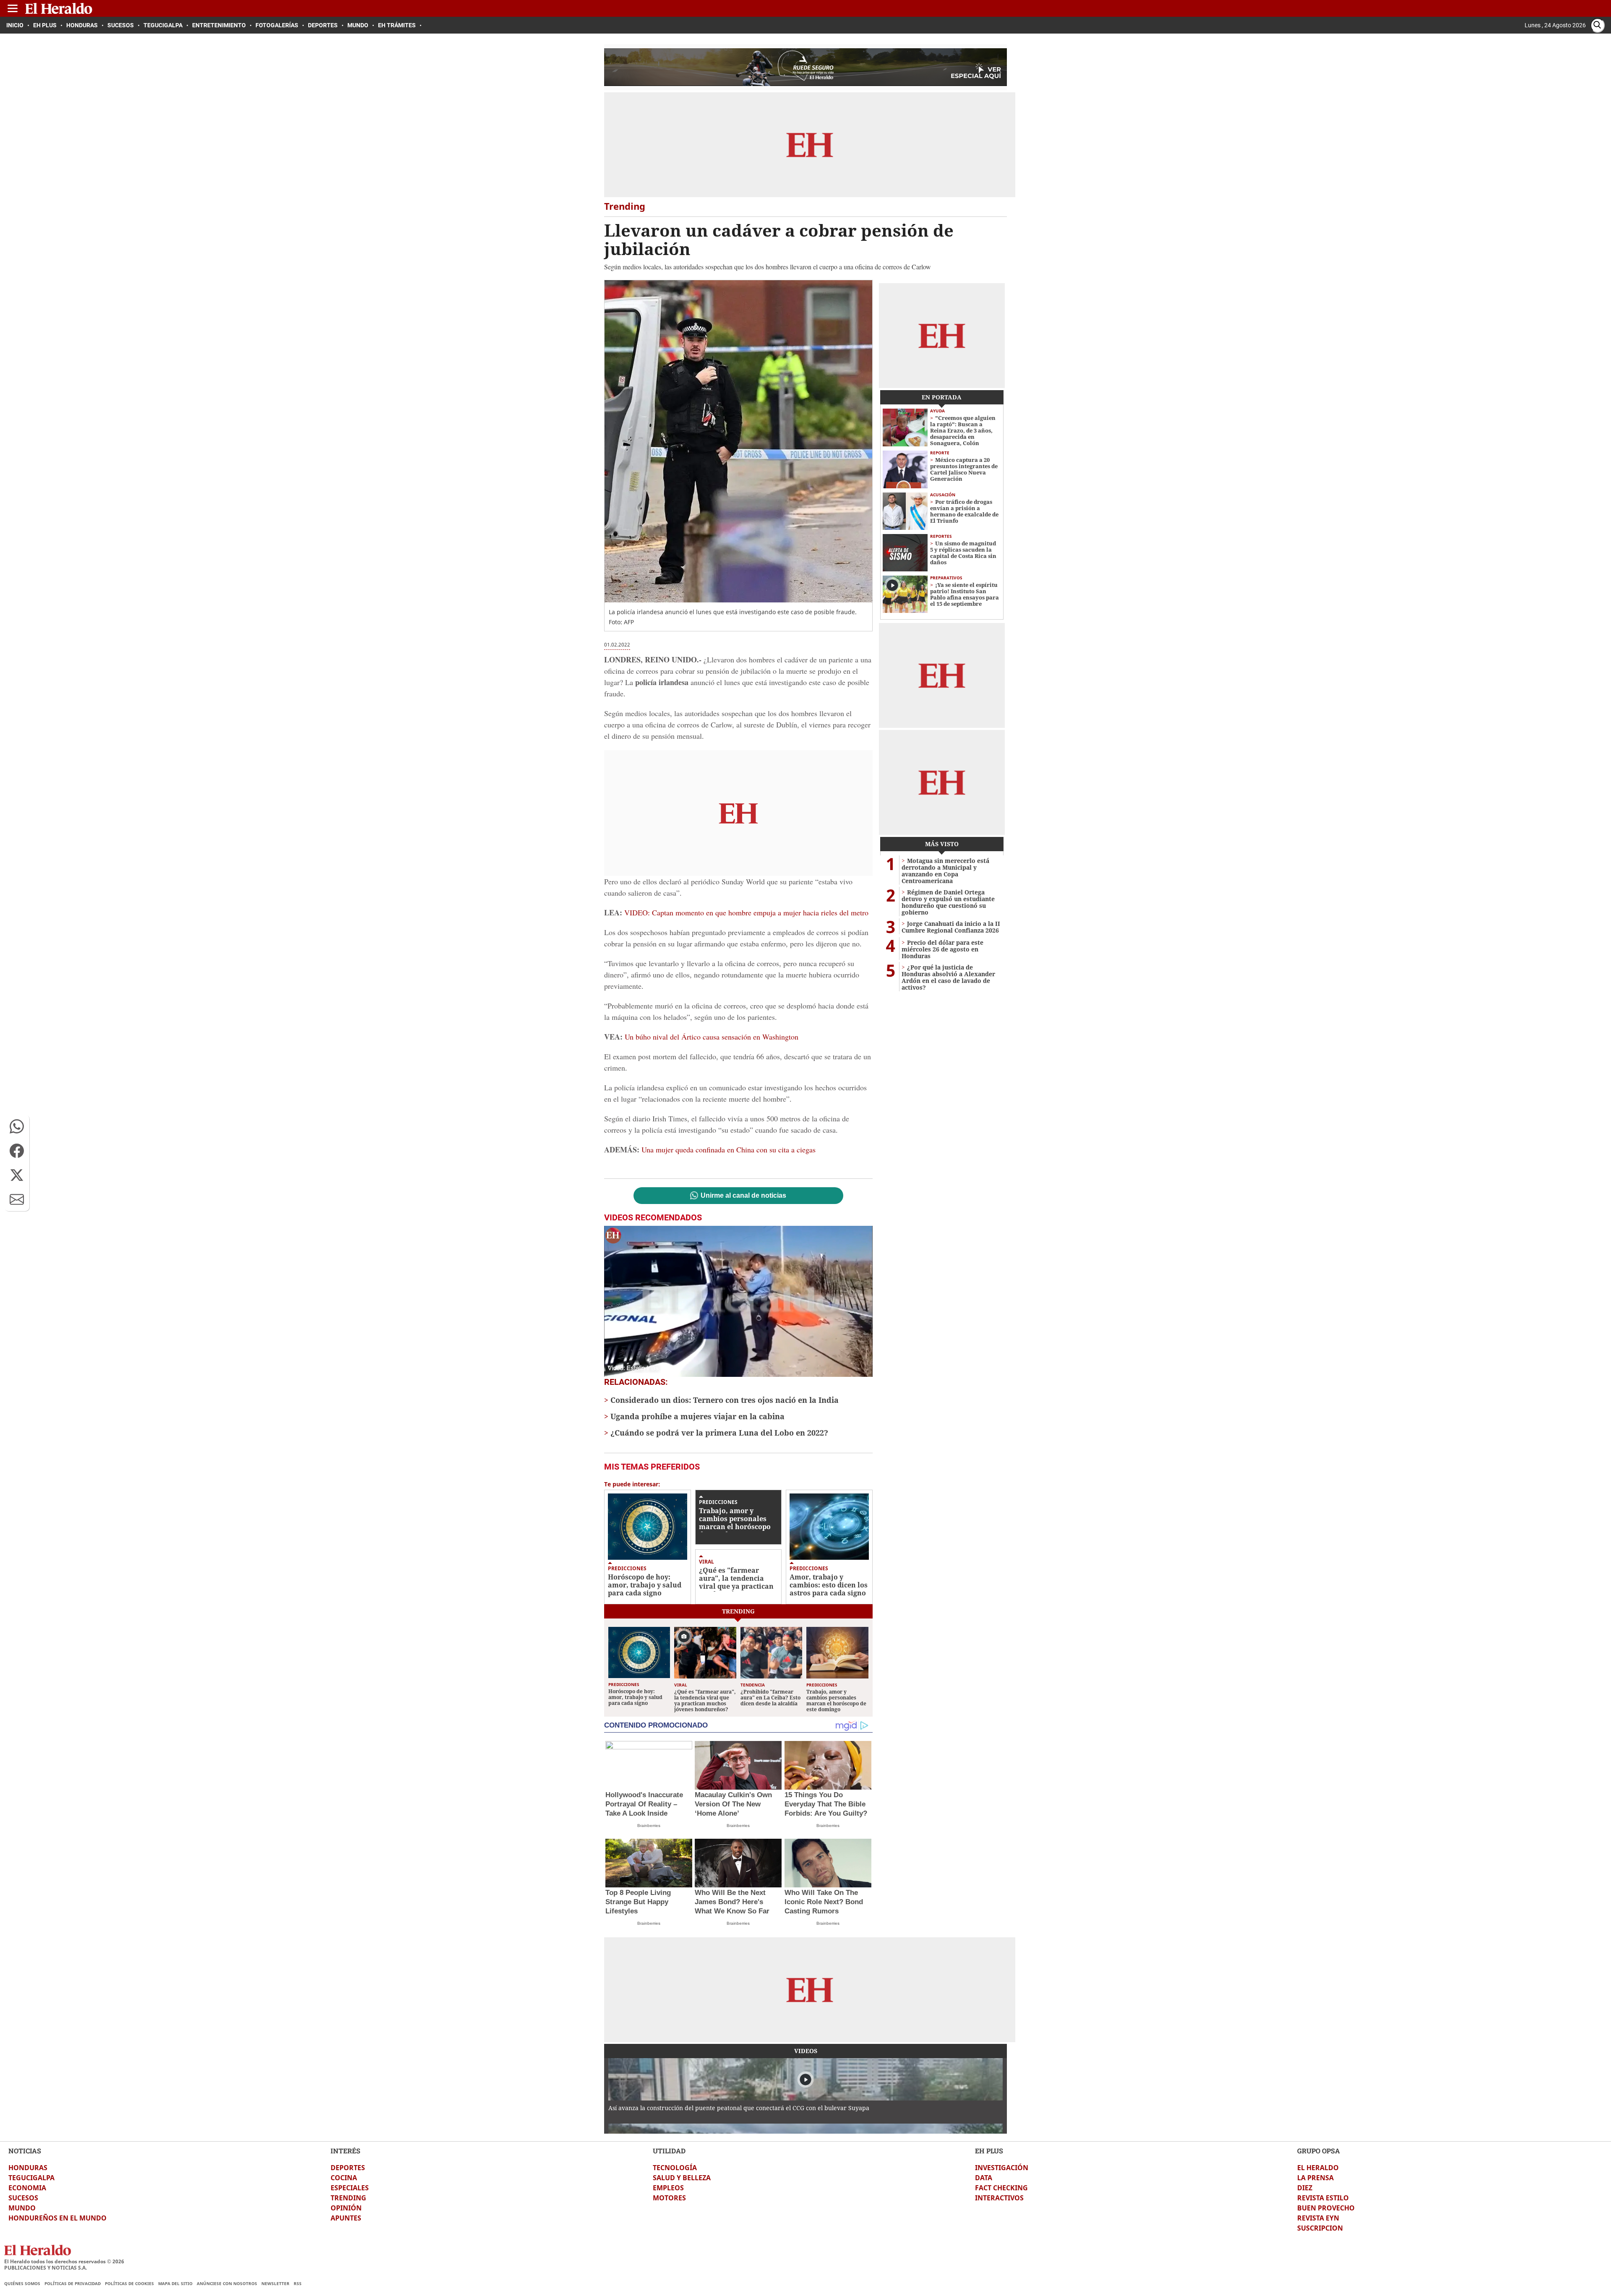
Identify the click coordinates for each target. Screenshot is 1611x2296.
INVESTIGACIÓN (1002, 2168)
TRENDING (348, 2198)
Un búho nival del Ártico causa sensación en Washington (712, 1037)
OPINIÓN (346, 2208)
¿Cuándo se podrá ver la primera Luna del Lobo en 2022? (719, 1433)
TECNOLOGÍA (675, 2168)
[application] (738, 1301)
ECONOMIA (27, 2188)
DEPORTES (348, 2168)
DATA (984, 2178)
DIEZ (1305, 2188)
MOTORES (669, 2198)
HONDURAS (28, 2168)
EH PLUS (989, 2151)
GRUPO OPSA (1319, 2151)
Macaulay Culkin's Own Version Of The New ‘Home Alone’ (733, 1804)
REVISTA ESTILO (1323, 2198)
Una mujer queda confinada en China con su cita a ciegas (729, 1149)
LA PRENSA (1315, 2178)
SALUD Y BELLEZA (682, 2178)
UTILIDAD (669, 2151)
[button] (17, 1126)
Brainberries (649, 1826)
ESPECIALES (350, 2188)
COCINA (344, 2178)
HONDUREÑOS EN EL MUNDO (57, 2218)
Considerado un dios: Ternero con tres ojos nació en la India (725, 1400)
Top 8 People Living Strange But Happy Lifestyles (638, 1902)
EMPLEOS (668, 2188)
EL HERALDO (1318, 2168)
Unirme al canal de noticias (743, 1196)
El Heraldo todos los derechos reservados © (64, 2261)
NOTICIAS (25, 2151)
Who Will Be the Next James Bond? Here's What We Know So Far (732, 1902)
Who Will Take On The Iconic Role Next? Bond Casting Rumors (824, 1902)
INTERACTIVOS (999, 2198)
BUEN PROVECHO (1326, 2208)
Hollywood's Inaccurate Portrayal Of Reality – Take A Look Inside (644, 1804)
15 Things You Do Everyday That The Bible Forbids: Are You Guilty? (826, 1804)
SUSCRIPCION (1320, 2228)
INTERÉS (345, 2151)
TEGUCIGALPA (31, 2178)
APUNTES (346, 2218)
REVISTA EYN (1318, 2218)
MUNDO (22, 2208)
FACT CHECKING (1001, 2188)
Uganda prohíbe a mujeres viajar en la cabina (697, 1416)
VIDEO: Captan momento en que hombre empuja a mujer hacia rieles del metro (746, 912)
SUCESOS (23, 2198)
